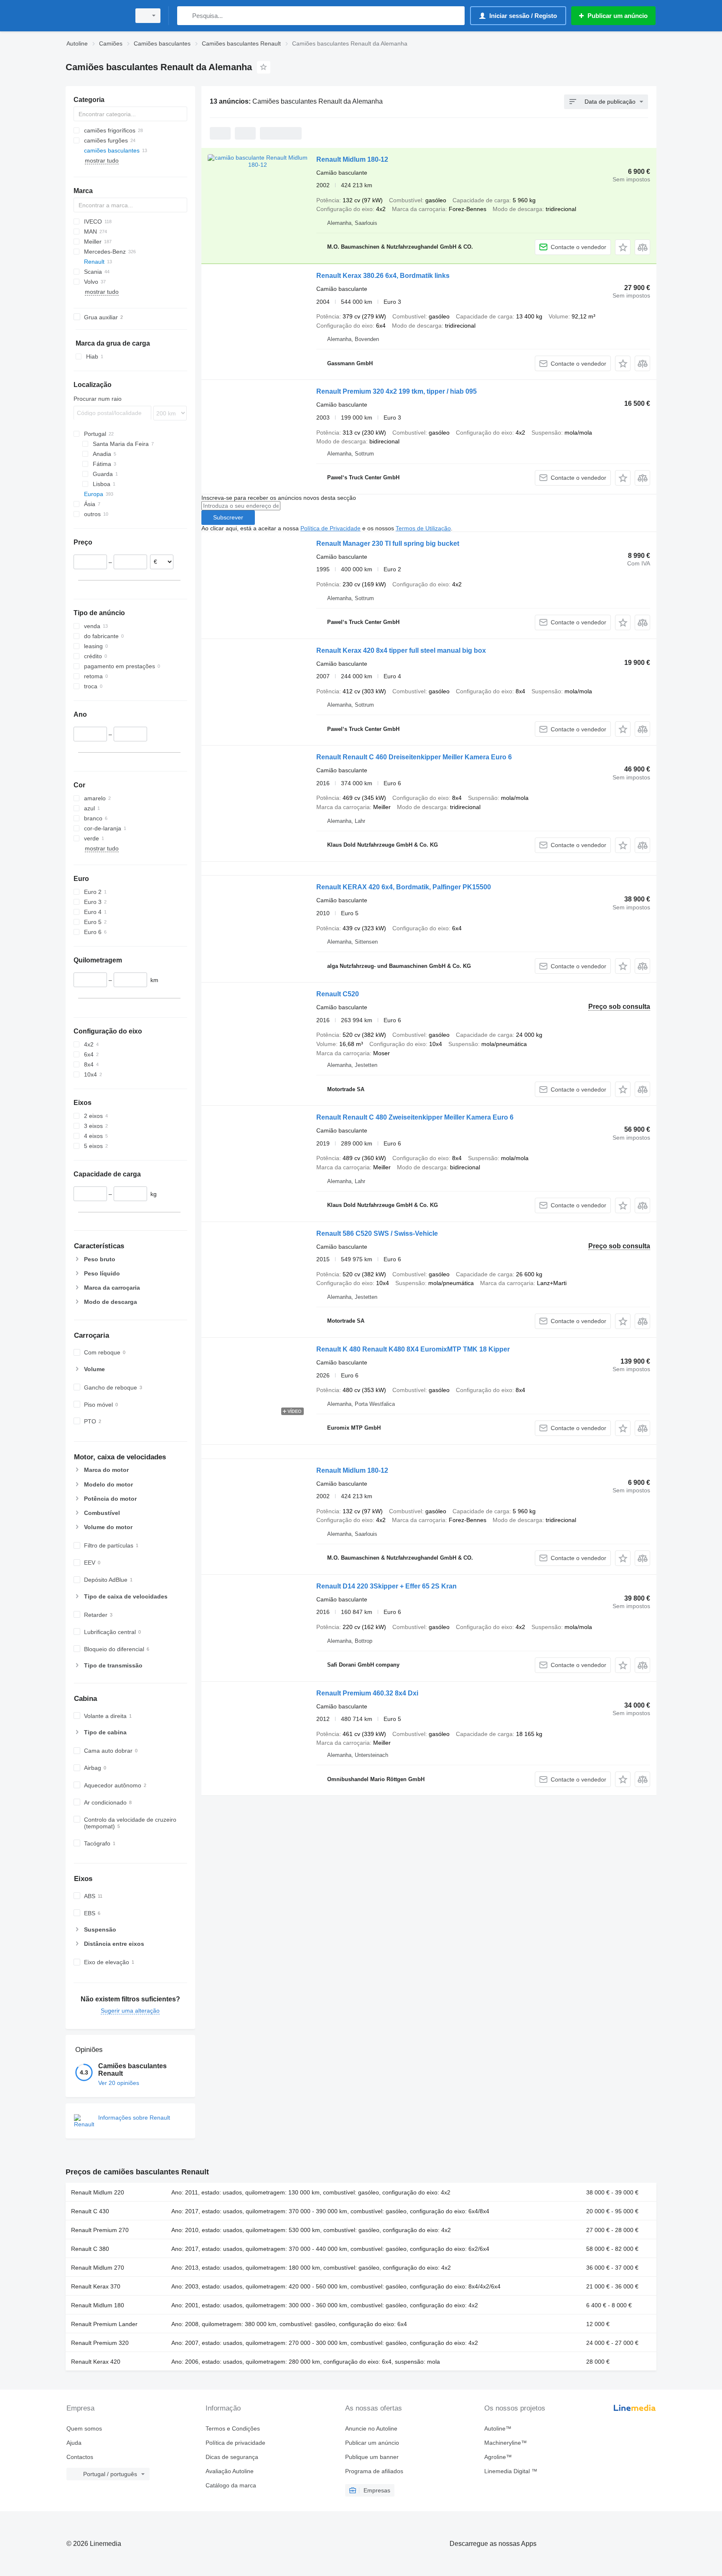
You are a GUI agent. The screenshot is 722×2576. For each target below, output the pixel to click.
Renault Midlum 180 (98, 2305)
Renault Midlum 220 (98, 2192)
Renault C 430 (90, 2211)
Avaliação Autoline (230, 2471)
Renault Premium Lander (104, 2324)
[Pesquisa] (185, 16)
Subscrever (228, 517)
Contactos (80, 2457)
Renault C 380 (90, 2249)
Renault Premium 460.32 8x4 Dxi (367, 1693)
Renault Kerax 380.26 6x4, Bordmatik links (383, 276)
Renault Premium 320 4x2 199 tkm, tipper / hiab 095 (397, 391)
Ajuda (74, 2443)
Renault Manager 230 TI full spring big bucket (388, 543)
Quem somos (84, 2428)
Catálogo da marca (231, 2485)
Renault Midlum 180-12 (352, 159)
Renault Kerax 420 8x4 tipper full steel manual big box (401, 650)
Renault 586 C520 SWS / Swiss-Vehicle (377, 1233)
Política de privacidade (235, 2443)
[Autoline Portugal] (96, 16)
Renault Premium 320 (100, 2343)
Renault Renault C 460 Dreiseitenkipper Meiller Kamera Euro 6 (414, 757)
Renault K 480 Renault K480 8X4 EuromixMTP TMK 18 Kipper (413, 1349)
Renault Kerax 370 (96, 2286)
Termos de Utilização (423, 528)
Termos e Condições (233, 2428)
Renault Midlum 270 (98, 2268)
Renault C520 (338, 994)
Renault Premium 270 (100, 2230)
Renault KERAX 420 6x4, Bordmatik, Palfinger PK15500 (404, 887)
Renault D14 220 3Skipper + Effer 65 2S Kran (386, 1586)
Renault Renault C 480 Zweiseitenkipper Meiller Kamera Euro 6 (415, 1117)
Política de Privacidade (330, 528)
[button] (623, 247)
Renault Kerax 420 (96, 2362)
